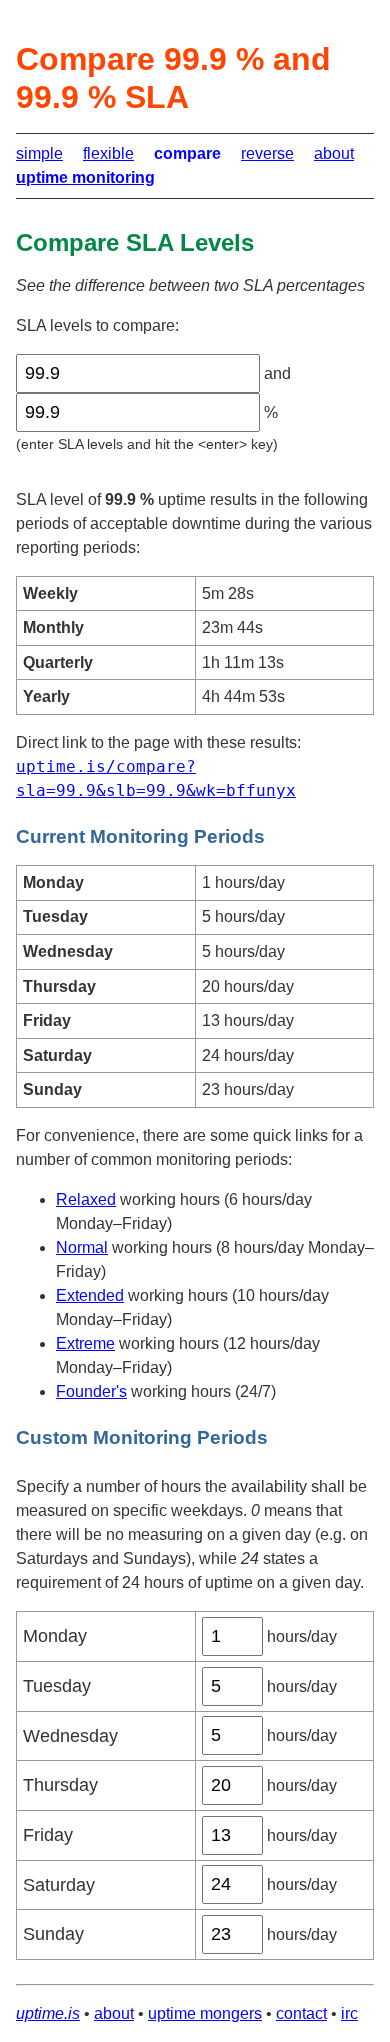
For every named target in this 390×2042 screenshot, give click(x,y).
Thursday (60, 1785)
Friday (48, 1835)
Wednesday (70, 1736)
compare (187, 153)
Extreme (85, 1343)
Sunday (53, 1934)
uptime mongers (205, 2013)
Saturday (59, 1885)
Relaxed (86, 1199)
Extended (90, 1295)
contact (301, 2013)
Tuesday (57, 1686)
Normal (82, 1247)
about (334, 153)
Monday (55, 1636)
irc (349, 2013)
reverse (267, 153)
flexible (108, 153)
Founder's (91, 1391)
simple (39, 153)
